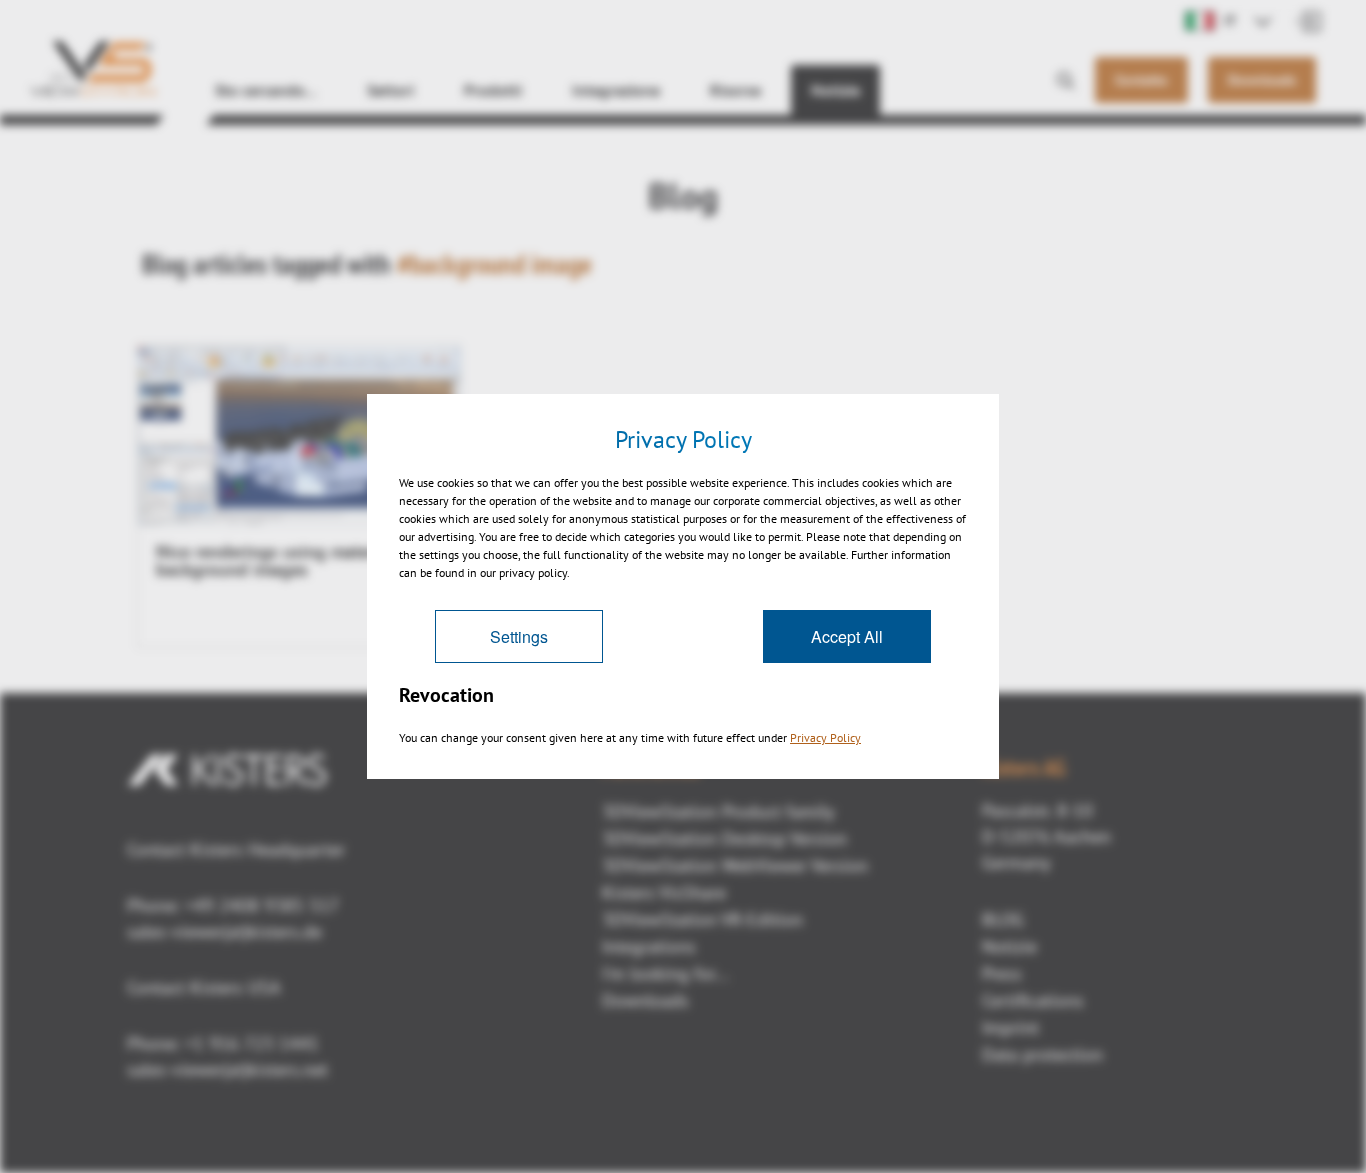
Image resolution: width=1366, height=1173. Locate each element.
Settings (519, 636)
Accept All (847, 636)
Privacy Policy (825, 737)
